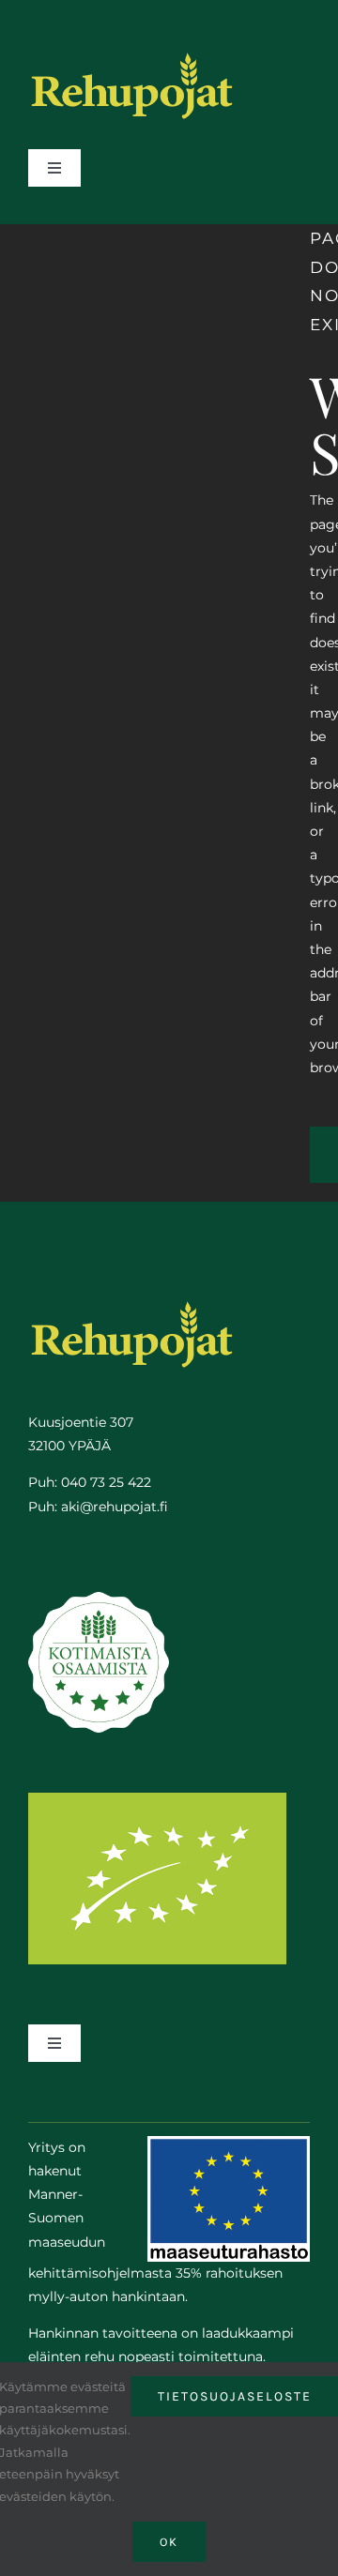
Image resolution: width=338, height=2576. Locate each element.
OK (169, 2542)
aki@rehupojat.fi (115, 1507)
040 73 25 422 (106, 1482)
